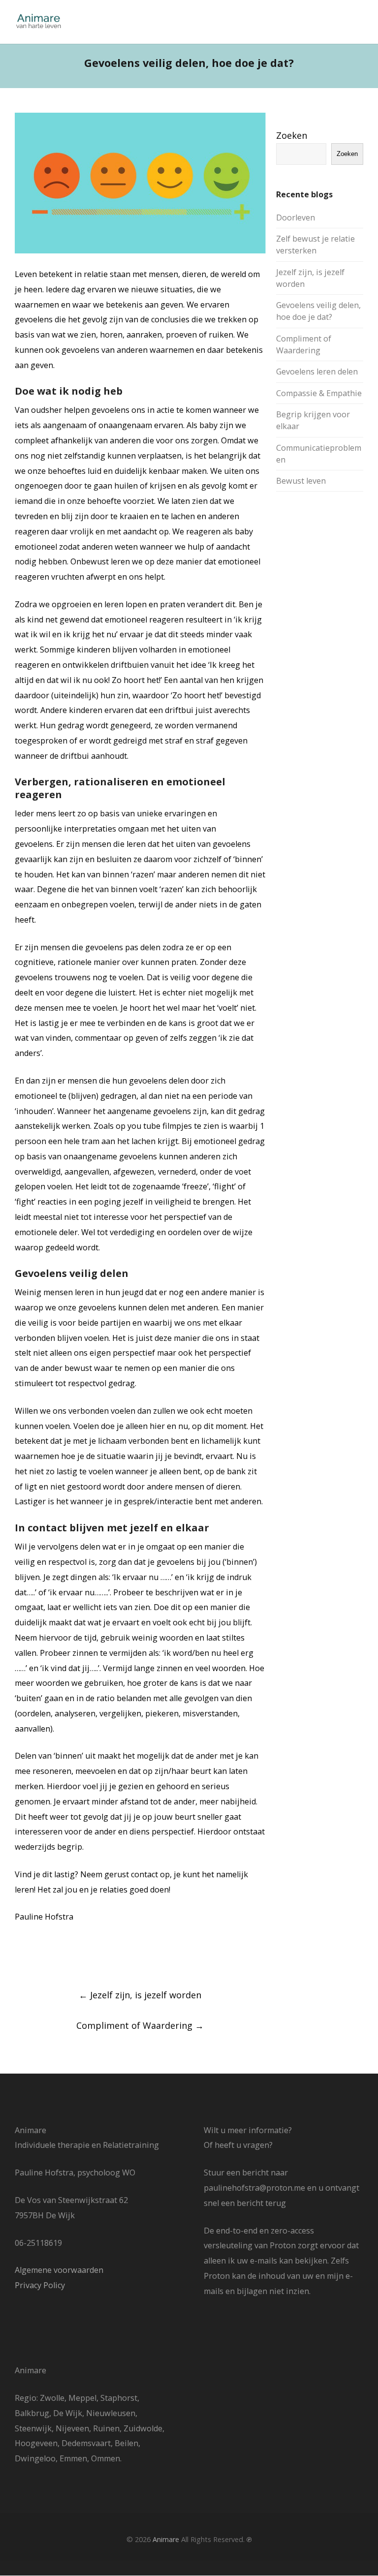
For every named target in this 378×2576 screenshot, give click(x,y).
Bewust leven (301, 481)
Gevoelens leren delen (317, 372)
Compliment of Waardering (140, 2025)
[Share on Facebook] (19, 1957)
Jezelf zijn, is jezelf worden (140, 1995)
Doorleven (296, 217)
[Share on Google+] (55, 1957)
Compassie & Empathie (319, 393)
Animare (166, 2539)
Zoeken (292, 135)
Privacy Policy (40, 2285)
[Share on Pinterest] (92, 1957)
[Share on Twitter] (37, 1957)
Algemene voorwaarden (59, 2270)
